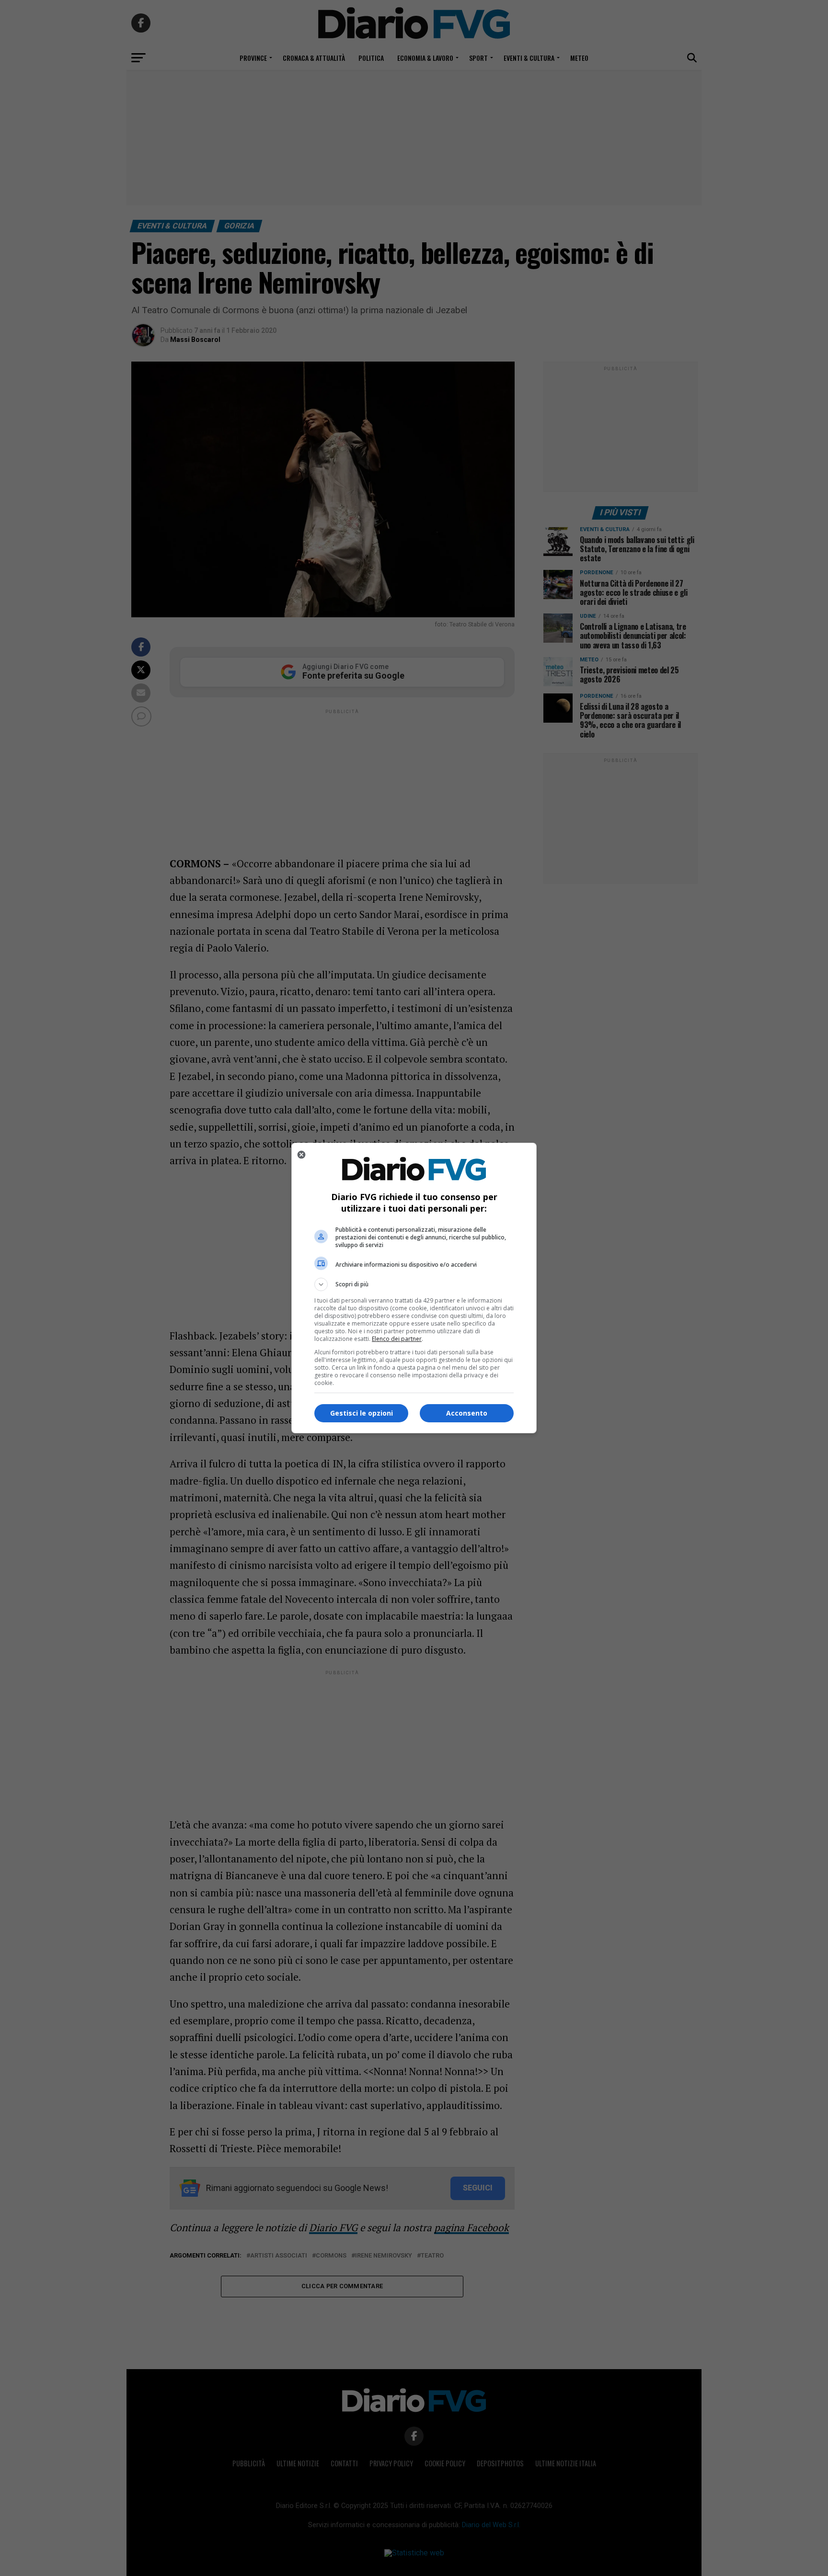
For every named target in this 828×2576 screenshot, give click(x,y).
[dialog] (414, 1288)
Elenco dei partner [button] (397, 1339)
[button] (414, 1284)
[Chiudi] (301, 1155)
